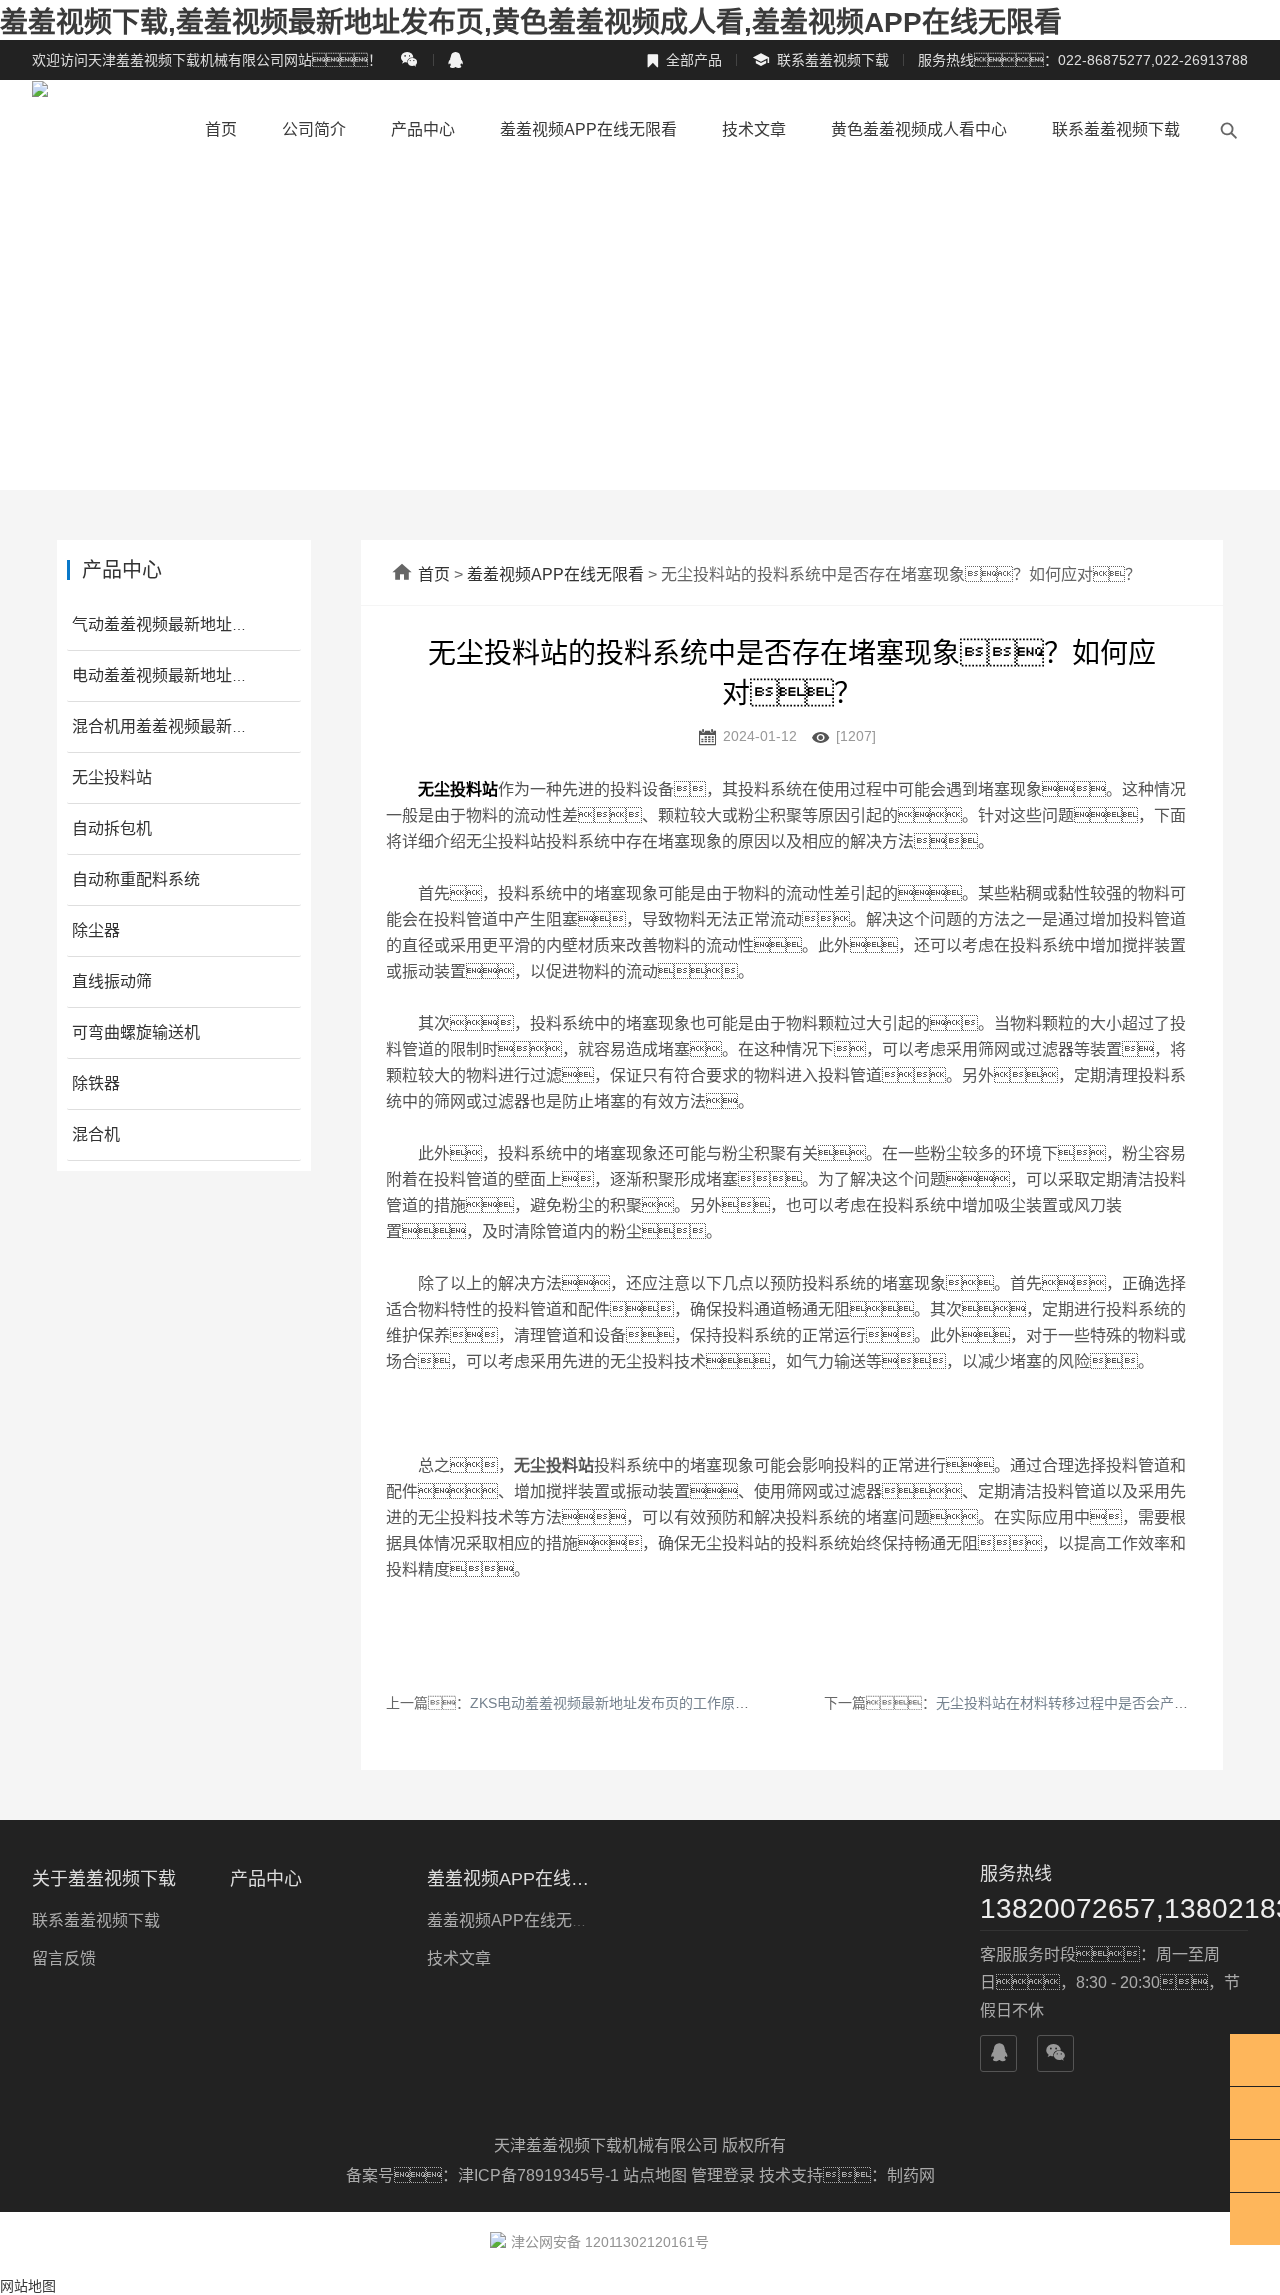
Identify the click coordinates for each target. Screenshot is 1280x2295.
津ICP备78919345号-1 (540, 2175)
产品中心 (423, 129)
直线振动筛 (112, 981)
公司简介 (314, 129)
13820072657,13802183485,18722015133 (1114, 1908)
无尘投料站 (112, 777)
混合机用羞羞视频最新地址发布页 (192, 726)
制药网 (911, 2175)
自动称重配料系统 (136, 879)
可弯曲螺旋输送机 (136, 1032)
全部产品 (684, 60)
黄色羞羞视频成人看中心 (919, 129)
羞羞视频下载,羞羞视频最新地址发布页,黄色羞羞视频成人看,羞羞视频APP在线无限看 (531, 22)
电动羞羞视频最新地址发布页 (176, 675)
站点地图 (655, 2175)
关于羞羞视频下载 (104, 1879)
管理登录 (723, 2175)
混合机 (96, 1134)
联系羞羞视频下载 (820, 60)
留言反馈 (64, 1958)
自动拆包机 (112, 828)
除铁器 (96, 1083)
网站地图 (28, 2286)
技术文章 (754, 129)
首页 (221, 129)
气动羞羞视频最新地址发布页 (176, 624)
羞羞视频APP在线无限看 (588, 129)
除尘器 (96, 930)
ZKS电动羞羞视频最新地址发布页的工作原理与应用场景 (644, 1703)
